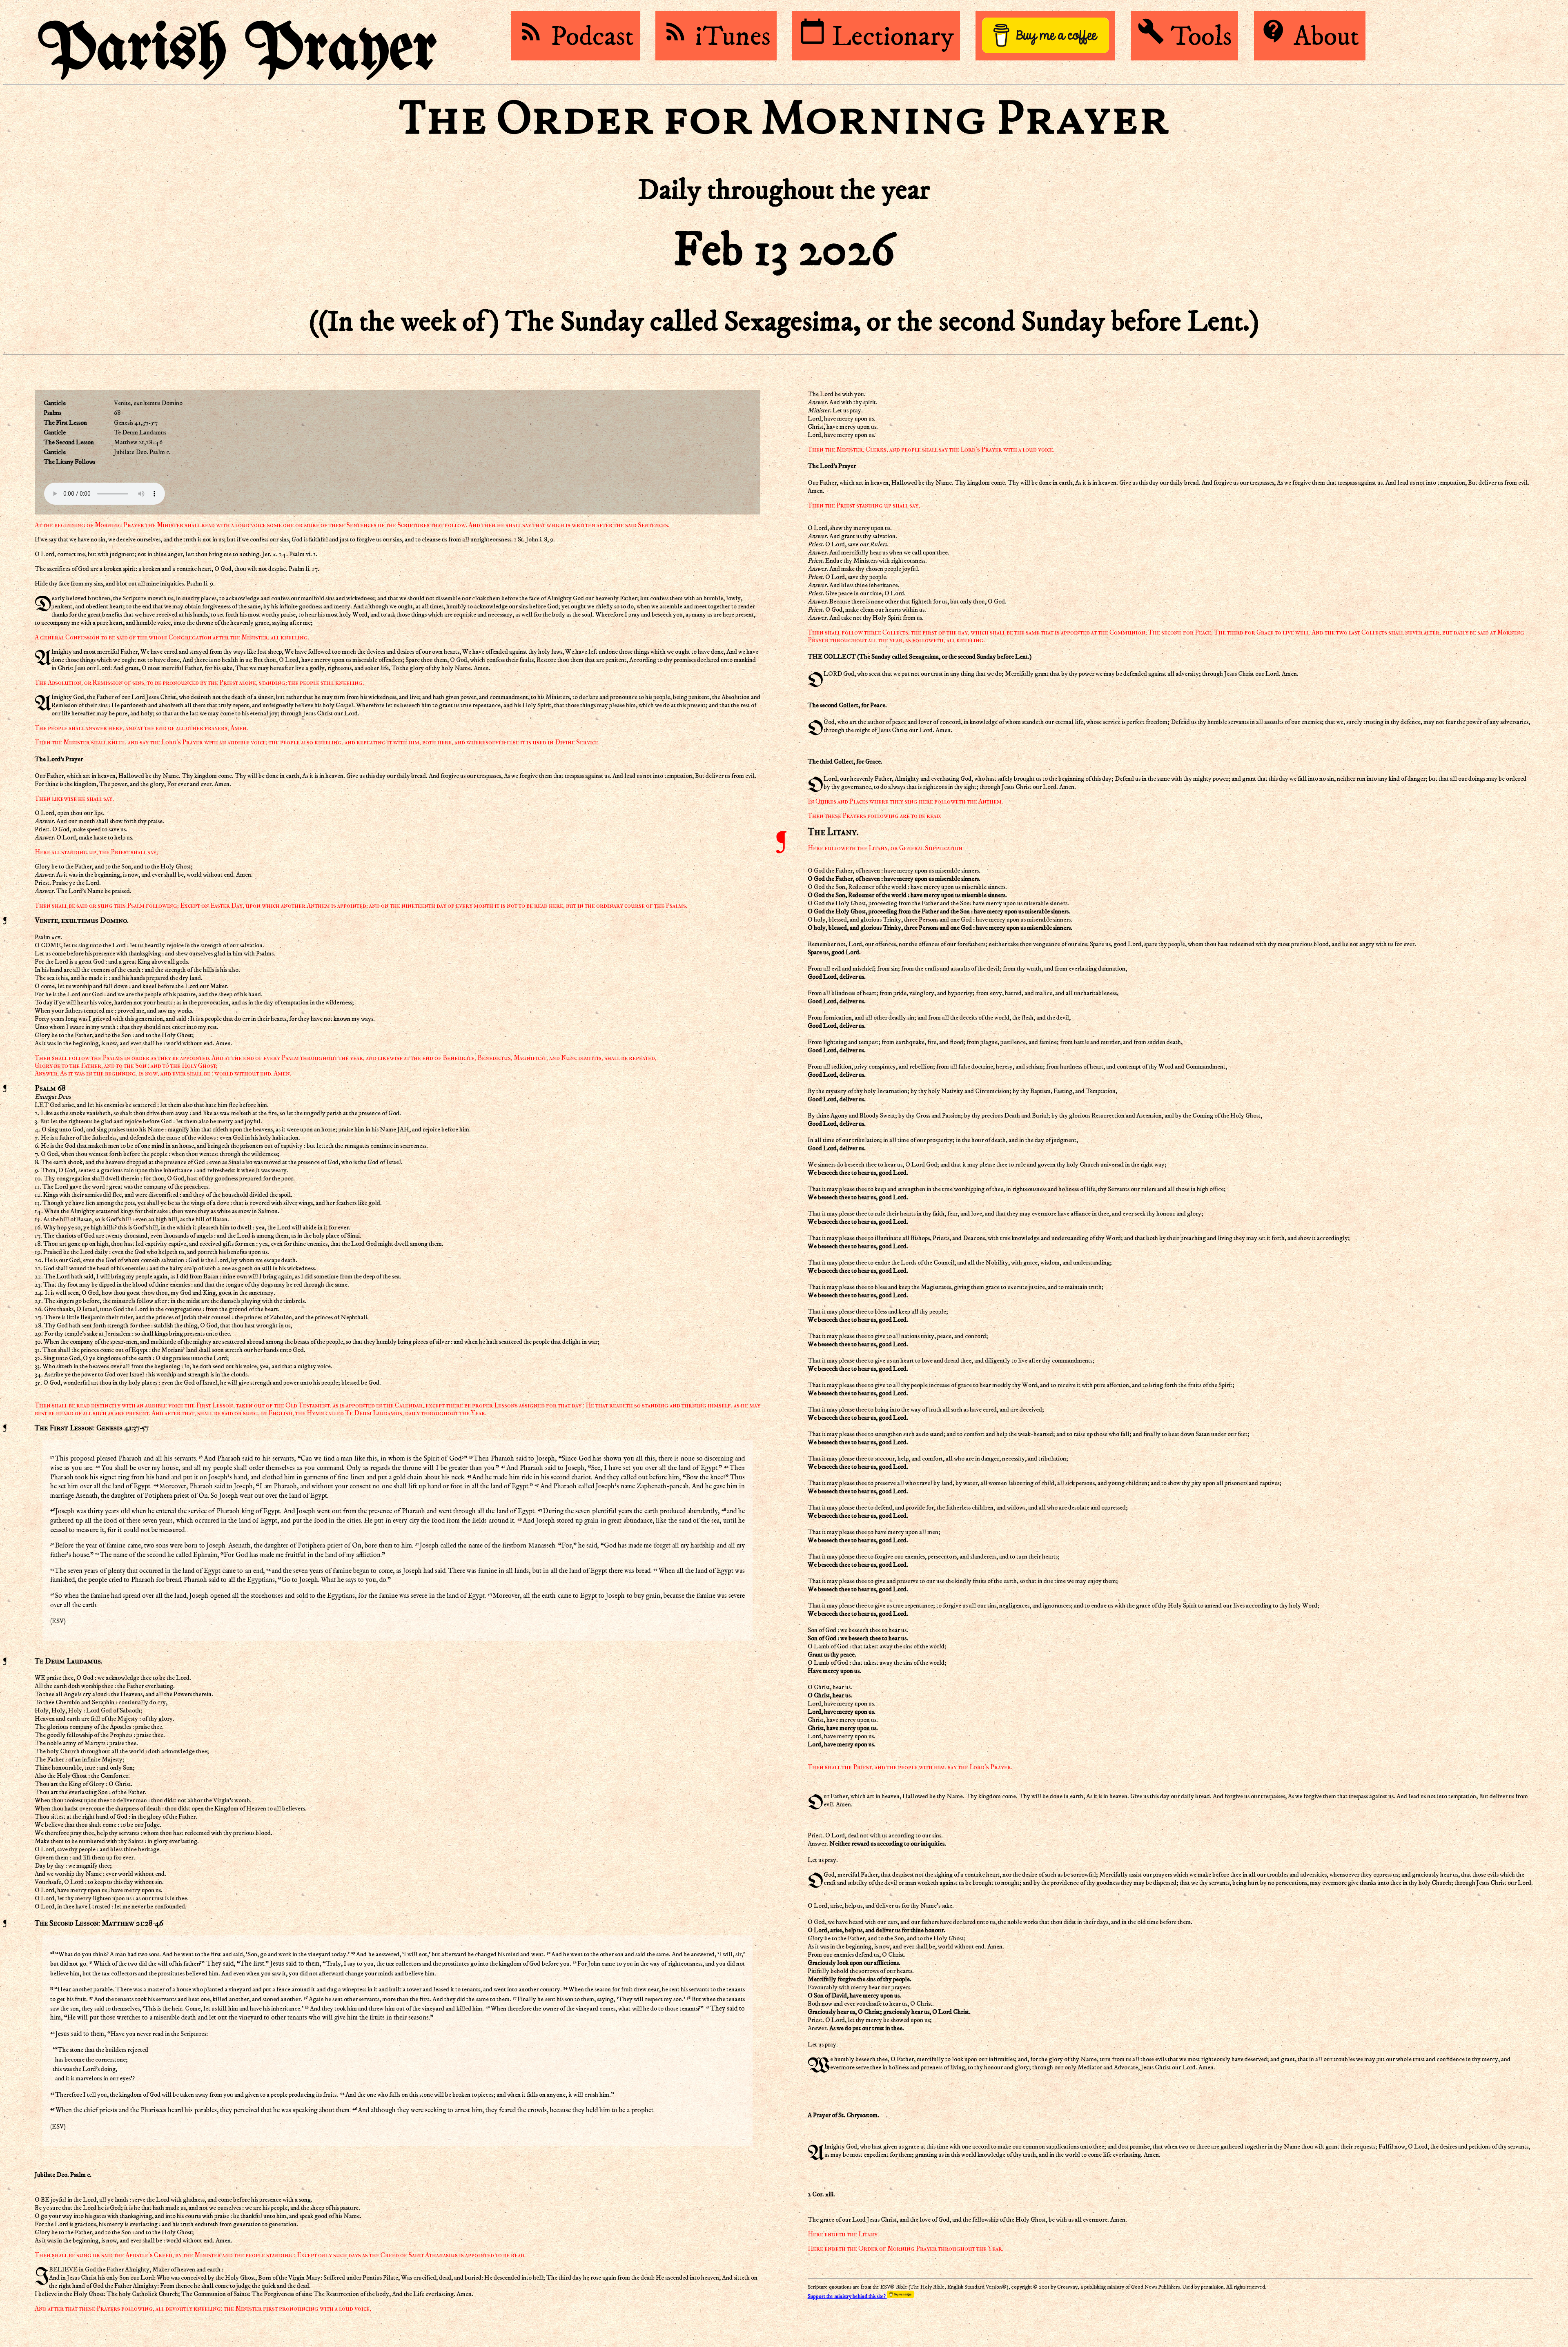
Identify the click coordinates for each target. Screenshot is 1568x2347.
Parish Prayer (238, 50)
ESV (58, 1621)
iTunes (716, 37)
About (1310, 37)
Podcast (576, 37)
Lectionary (876, 37)
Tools (1185, 37)
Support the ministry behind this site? (847, 2297)
